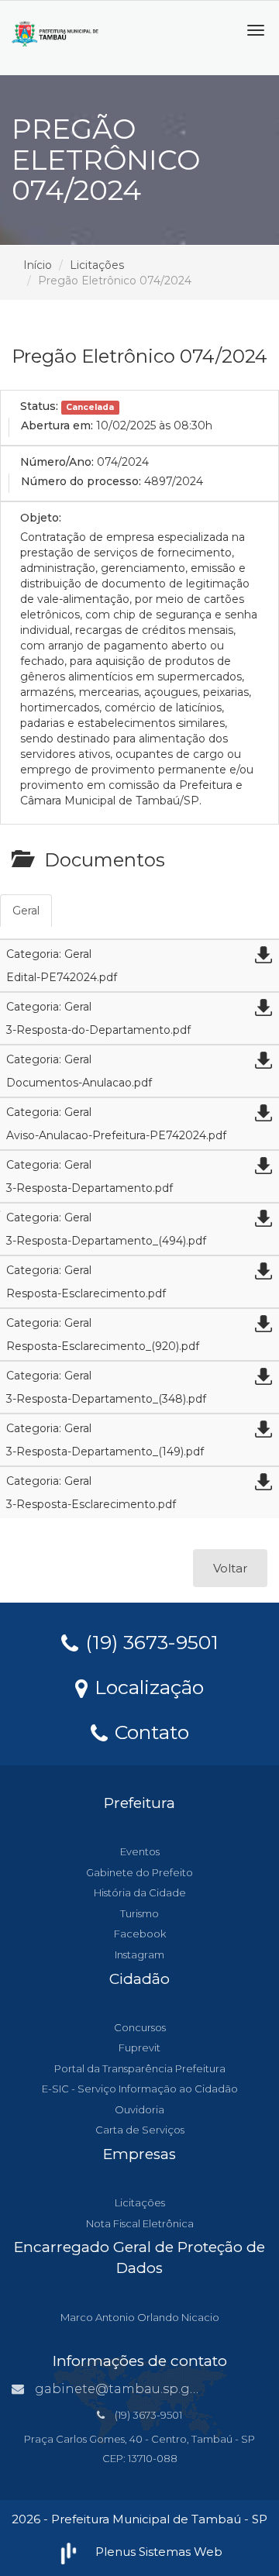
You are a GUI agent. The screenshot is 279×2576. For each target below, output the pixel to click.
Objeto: (41, 518)
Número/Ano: (57, 462)
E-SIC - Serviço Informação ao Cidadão (140, 2089)
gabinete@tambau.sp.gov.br (128, 2389)
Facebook (140, 1934)
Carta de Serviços (140, 2130)
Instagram (139, 1954)
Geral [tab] (26, 911)
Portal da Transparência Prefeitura (140, 2068)
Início (38, 265)
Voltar (230, 1568)
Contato (149, 1731)
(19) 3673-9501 (149, 1641)
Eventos (140, 1851)
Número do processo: (81, 481)
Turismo (139, 1913)
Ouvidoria (139, 2109)
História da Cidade (140, 1892)
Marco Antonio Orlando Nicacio (140, 2317)
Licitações (97, 265)
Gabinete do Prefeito (139, 1872)
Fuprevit (139, 2047)
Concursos (140, 2027)
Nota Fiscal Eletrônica (140, 2223)
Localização (146, 1686)
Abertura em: (57, 425)
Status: (39, 406)
